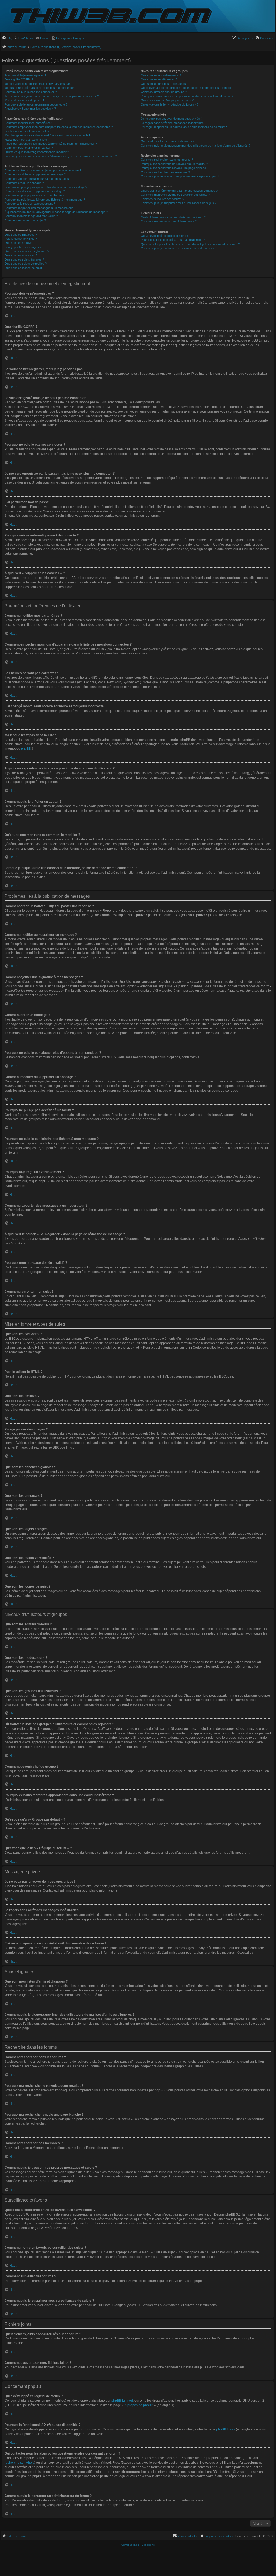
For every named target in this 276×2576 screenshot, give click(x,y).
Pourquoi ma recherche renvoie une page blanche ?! (175, 168)
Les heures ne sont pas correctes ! (28, 131)
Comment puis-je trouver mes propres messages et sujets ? (180, 176)
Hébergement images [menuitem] (70, 38)
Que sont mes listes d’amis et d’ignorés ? (168, 141)
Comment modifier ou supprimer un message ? (35, 174)
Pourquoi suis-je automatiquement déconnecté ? (36, 104)
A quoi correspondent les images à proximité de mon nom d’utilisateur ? (51, 144)
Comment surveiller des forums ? (162, 199)
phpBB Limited (122, 2401)
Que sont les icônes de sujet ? (24, 268)
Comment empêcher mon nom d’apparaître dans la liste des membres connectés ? (59, 127)
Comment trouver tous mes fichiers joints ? (169, 221)
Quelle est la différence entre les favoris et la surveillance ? (179, 191)
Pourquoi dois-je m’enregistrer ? (25, 75)
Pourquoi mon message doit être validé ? (31, 216)
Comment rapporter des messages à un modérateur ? (40, 208)
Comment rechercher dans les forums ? (167, 160)
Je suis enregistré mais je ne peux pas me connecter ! (40, 88)
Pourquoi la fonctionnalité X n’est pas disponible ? (173, 240)
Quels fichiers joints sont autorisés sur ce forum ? (173, 217)
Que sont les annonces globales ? (27, 251)
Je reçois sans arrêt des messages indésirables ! (173, 123)
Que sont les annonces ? (21, 255)
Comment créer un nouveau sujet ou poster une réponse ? (43, 170)
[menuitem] (7, 38)
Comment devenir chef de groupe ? (164, 92)
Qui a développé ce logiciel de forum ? (165, 236)
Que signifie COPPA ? (19, 79)
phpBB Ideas (226, 2429)
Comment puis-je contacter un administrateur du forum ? (177, 248)
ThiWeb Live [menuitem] (26, 38)
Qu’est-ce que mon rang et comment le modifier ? (37, 152)
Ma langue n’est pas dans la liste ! (27, 140)
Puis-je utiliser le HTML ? (21, 239)
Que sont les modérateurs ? (159, 79)
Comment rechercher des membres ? (165, 172)
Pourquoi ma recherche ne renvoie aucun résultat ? (174, 164)
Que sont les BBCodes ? (21, 235)
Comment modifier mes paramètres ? (29, 123)
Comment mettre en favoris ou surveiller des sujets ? (175, 195)
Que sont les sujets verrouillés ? (26, 264)
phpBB (26, 749)
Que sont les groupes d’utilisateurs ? (165, 84)
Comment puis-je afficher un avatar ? (29, 148)
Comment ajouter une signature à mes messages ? (38, 179)
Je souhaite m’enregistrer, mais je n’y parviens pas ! (38, 84)
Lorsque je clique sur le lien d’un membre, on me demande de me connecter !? (61, 156)
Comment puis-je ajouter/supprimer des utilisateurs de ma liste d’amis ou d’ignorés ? (195, 146)
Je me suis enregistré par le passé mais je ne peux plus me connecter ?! (52, 96)
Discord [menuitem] (45, 38)
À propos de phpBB (139, 2405)
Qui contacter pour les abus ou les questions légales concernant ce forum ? (190, 244)
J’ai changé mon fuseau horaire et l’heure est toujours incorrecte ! (47, 135)
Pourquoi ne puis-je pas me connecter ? (31, 92)
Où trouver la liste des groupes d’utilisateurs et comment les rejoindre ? (187, 88)
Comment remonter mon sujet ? (25, 220)
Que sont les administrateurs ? (161, 75)
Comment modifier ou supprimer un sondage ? (35, 191)
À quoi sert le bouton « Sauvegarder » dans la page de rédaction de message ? (56, 212)
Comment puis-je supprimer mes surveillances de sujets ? (179, 203)
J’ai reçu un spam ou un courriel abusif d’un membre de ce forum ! (184, 127)
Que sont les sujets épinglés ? (24, 259)
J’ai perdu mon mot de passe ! (24, 100)
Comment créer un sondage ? (24, 183)
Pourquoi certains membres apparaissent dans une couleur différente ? (187, 96)
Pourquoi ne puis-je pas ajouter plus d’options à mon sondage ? (46, 187)
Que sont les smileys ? (20, 243)
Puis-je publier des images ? (23, 247)
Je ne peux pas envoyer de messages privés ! (171, 119)
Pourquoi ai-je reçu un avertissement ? (30, 204)
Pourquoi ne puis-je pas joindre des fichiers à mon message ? (45, 200)
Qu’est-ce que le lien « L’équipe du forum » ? (170, 104)
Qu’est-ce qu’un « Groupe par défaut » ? (167, 100)
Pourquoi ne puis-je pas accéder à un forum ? (34, 195)
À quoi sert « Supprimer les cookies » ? (30, 109)
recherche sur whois (19, 2463)
